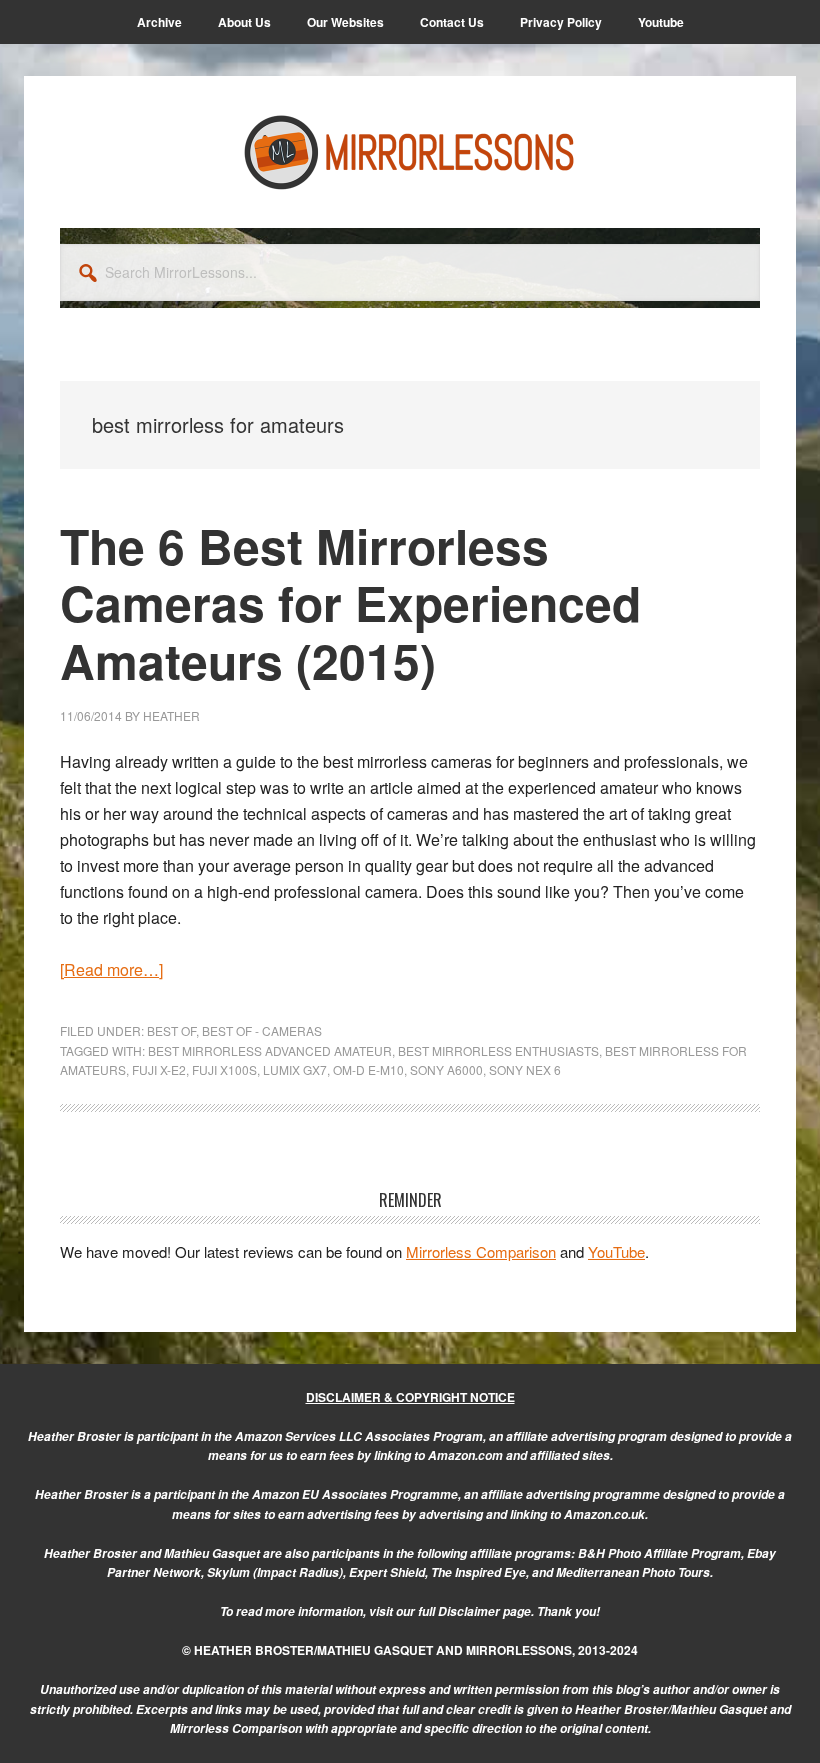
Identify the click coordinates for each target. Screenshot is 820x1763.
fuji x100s (224, 1069)
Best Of (171, 1030)
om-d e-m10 (368, 1069)
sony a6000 (446, 1069)
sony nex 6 (525, 1069)
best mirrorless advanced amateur (270, 1050)
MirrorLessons (410, 152)
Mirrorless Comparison (481, 1251)
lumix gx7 (295, 1069)
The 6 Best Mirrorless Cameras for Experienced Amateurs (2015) (350, 603)
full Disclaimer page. (476, 1611)
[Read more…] (111, 969)
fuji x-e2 (159, 1069)
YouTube (616, 1251)
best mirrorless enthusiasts (498, 1050)
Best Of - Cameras (262, 1030)
